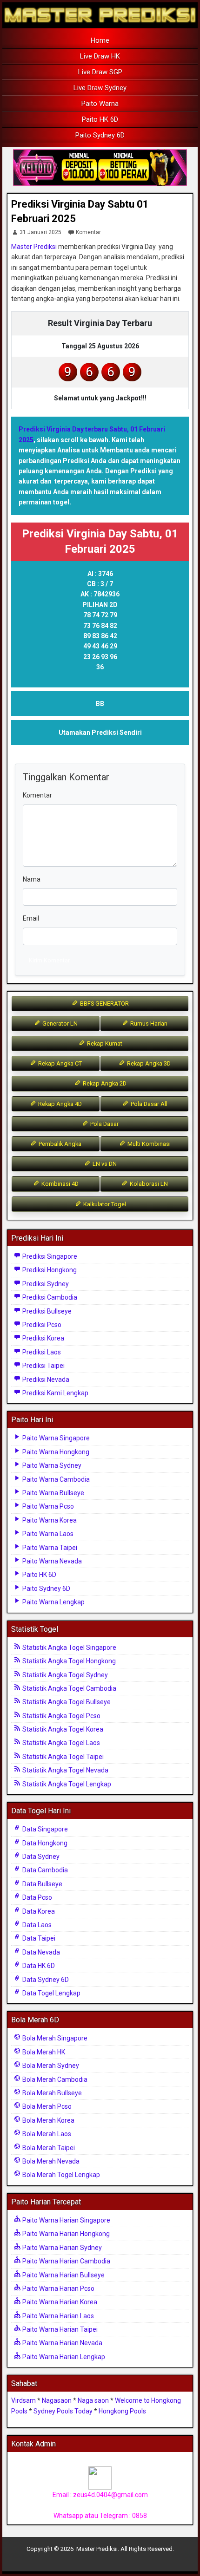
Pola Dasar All (148, 1104)
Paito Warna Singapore (55, 1438)
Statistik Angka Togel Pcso (61, 1716)
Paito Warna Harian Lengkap (63, 2357)
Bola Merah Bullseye (51, 2093)
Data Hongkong (44, 1843)
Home (100, 40)
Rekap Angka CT (59, 1063)
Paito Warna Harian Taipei (59, 2329)
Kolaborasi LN (148, 1184)
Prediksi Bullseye (46, 1311)
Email (31, 918)
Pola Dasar (104, 1124)
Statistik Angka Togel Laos (60, 1743)
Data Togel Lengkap (51, 1993)
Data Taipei (38, 1938)
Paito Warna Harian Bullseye (63, 2275)
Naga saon (93, 2400)
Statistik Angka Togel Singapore (69, 1648)
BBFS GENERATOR (104, 1004)
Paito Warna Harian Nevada (62, 2343)
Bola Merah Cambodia (54, 2079)
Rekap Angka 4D (59, 1104)
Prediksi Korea (43, 1338)
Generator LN (59, 1023)
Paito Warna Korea (49, 1520)
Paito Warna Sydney (51, 1465)
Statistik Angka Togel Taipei (62, 1757)
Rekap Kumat (104, 1043)
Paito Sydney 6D (100, 135)
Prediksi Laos (41, 1352)
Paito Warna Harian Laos (57, 2316)
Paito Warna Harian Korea (59, 2302)
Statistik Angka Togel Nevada (65, 1770)
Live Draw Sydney (100, 88)
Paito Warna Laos (47, 1534)
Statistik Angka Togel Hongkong (68, 1661)
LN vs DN (104, 1164)
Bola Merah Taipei (48, 2148)
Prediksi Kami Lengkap (55, 1393)
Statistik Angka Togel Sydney (64, 1675)
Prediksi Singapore (49, 1256)
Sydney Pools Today (63, 2411)
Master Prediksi (34, 247)
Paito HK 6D (100, 119)
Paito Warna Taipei (49, 1548)
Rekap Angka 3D (148, 1063)
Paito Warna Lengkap (53, 1602)
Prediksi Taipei (43, 1366)
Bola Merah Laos (46, 2134)
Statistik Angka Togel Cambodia (69, 1688)
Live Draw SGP (100, 72)
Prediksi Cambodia (49, 1297)
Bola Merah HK (43, 2052)
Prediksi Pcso (41, 1325)
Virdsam (23, 2400)
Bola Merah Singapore (54, 2038)
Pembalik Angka (59, 1144)
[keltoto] (100, 168)
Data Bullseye (42, 1884)
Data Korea (38, 1911)
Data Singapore (44, 1829)
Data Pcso (37, 1897)
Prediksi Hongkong (49, 1270)
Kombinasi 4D (59, 1184)
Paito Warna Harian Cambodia (66, 2261)
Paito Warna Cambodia (55, 1479)
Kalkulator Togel (104, 1204)
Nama (32, 879)
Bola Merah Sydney (50, 2066)
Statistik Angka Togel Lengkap (66, 1784)
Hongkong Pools (122, 2411)
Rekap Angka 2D (104, 1083)
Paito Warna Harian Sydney (61, 2248)
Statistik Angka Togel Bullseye (66, 1702)
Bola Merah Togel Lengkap (60, 2175)
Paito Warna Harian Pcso (58, 2288)
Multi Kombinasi (148, 1144)
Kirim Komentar (49, 960)
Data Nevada (40, 1952)
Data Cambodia (44, 1870)
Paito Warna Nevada (51, 1561)
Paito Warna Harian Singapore (66, 2220)
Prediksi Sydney (45, 1284)
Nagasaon (57, 2400)
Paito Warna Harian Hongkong (65, 2234)
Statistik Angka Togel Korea (62, 1729)
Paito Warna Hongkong (55, 1452)
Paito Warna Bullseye (53, 1493)
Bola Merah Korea (48, 2120)
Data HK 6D (38, 1966)
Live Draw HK (100, 56)
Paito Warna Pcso (47, 1506)
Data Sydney (40, 1857)
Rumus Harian (148, 1023)
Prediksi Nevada (45, 1380)
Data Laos (36, 1925)
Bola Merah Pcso (46, 2106)
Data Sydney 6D (45, 1980)
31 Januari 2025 (40, 232)
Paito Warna (100, 104)
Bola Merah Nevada (50, 2161)
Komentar (88, 232)
